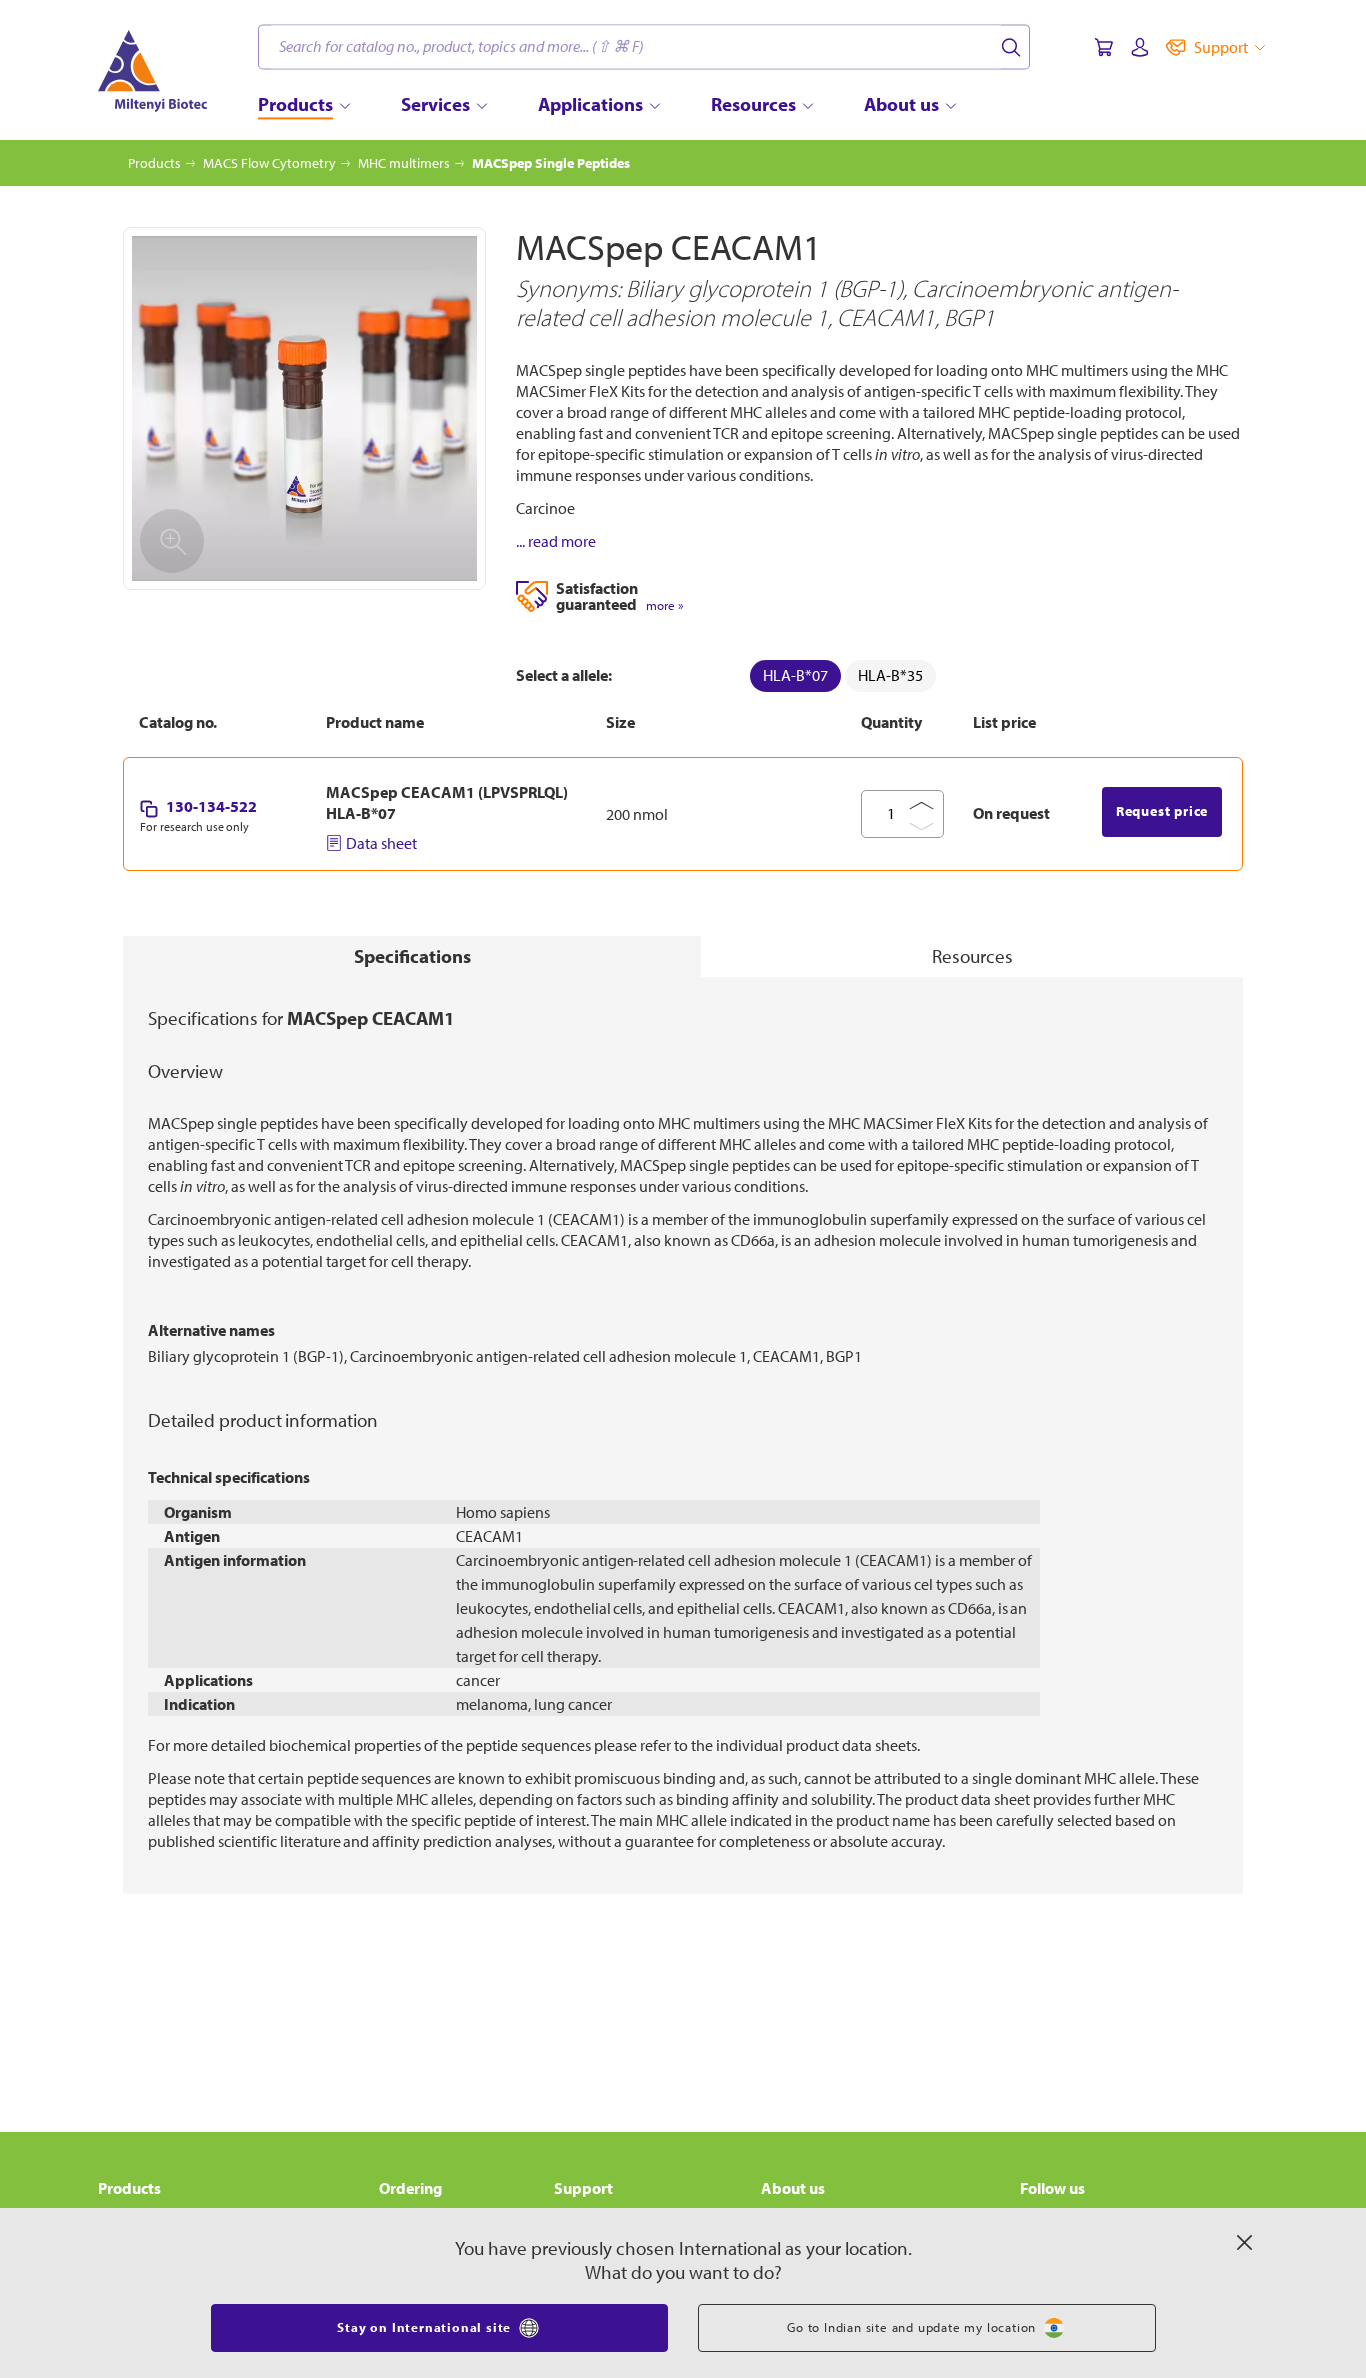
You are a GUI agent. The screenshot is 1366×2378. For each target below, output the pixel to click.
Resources (972, 956)
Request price (1162, 811)
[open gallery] (304, 408)
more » (664, 605)
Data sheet (381, 843)
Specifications (412, 956)
